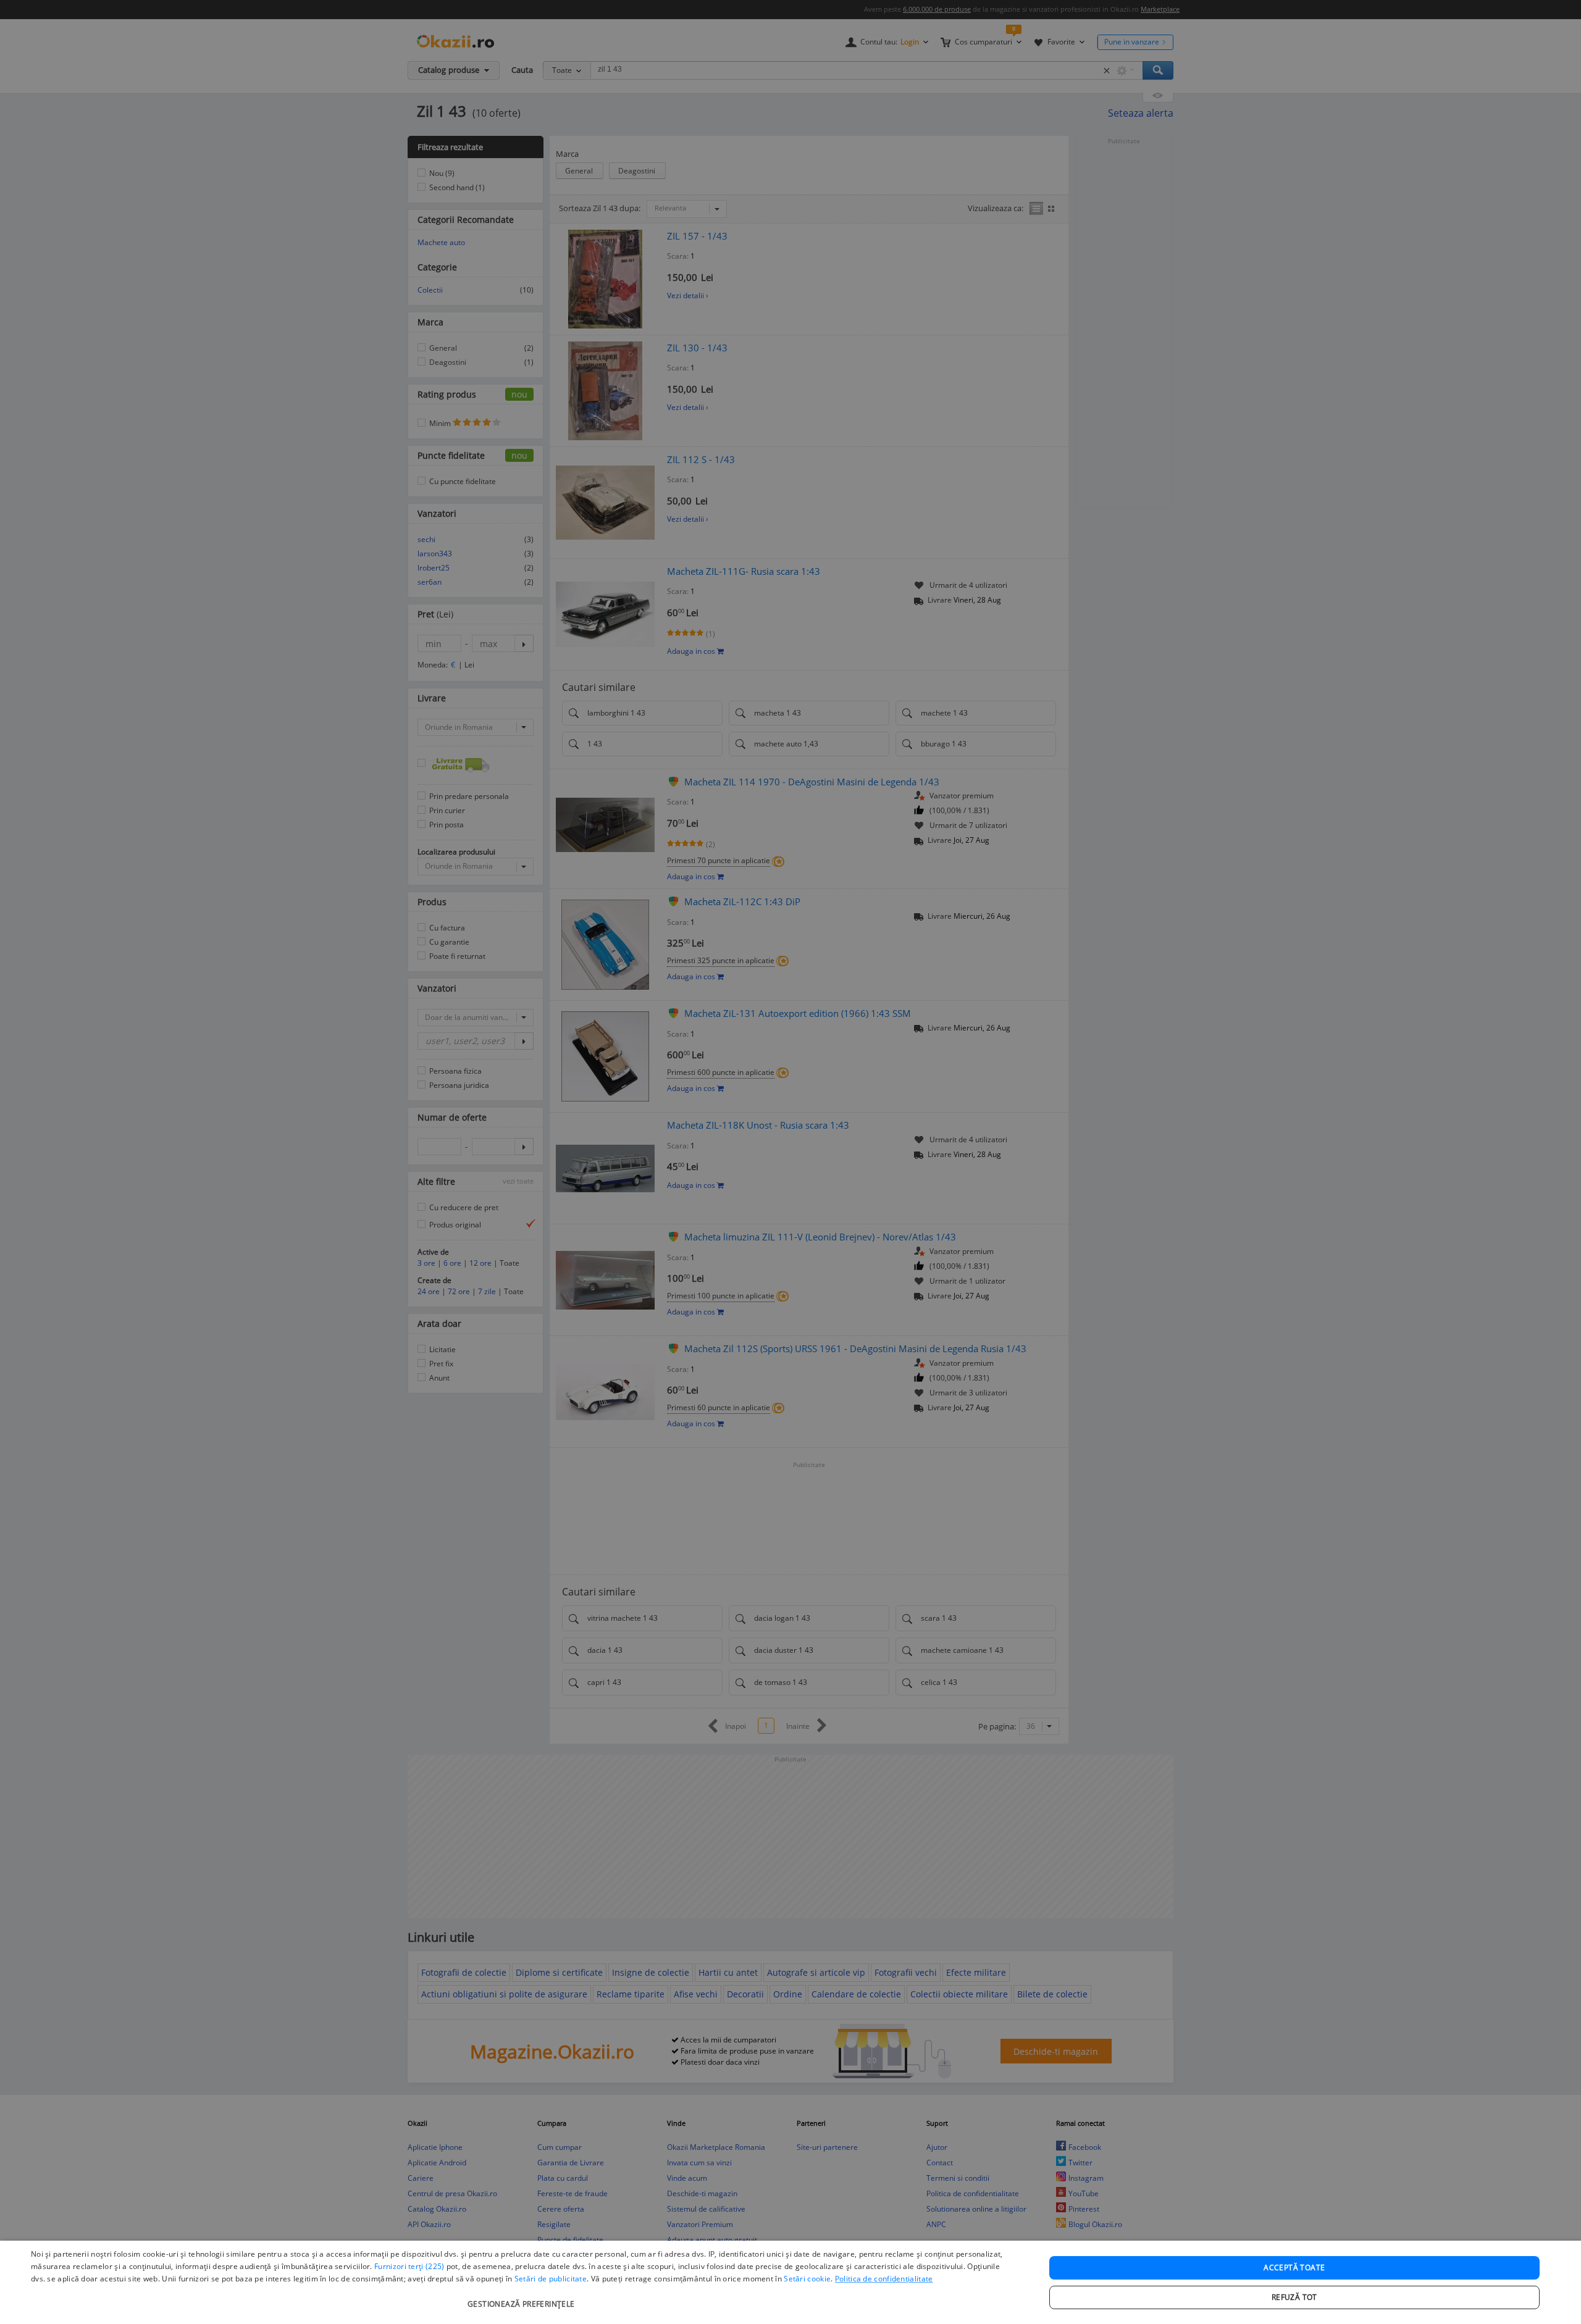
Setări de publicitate (551, 2279)
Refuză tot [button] (1294, 2297)
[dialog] (790, 2282)
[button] (523, 2298)
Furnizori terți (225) (409, 2266)
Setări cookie (807, 2279)
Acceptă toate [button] (1294, 2268)
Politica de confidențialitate (884, 2279)
